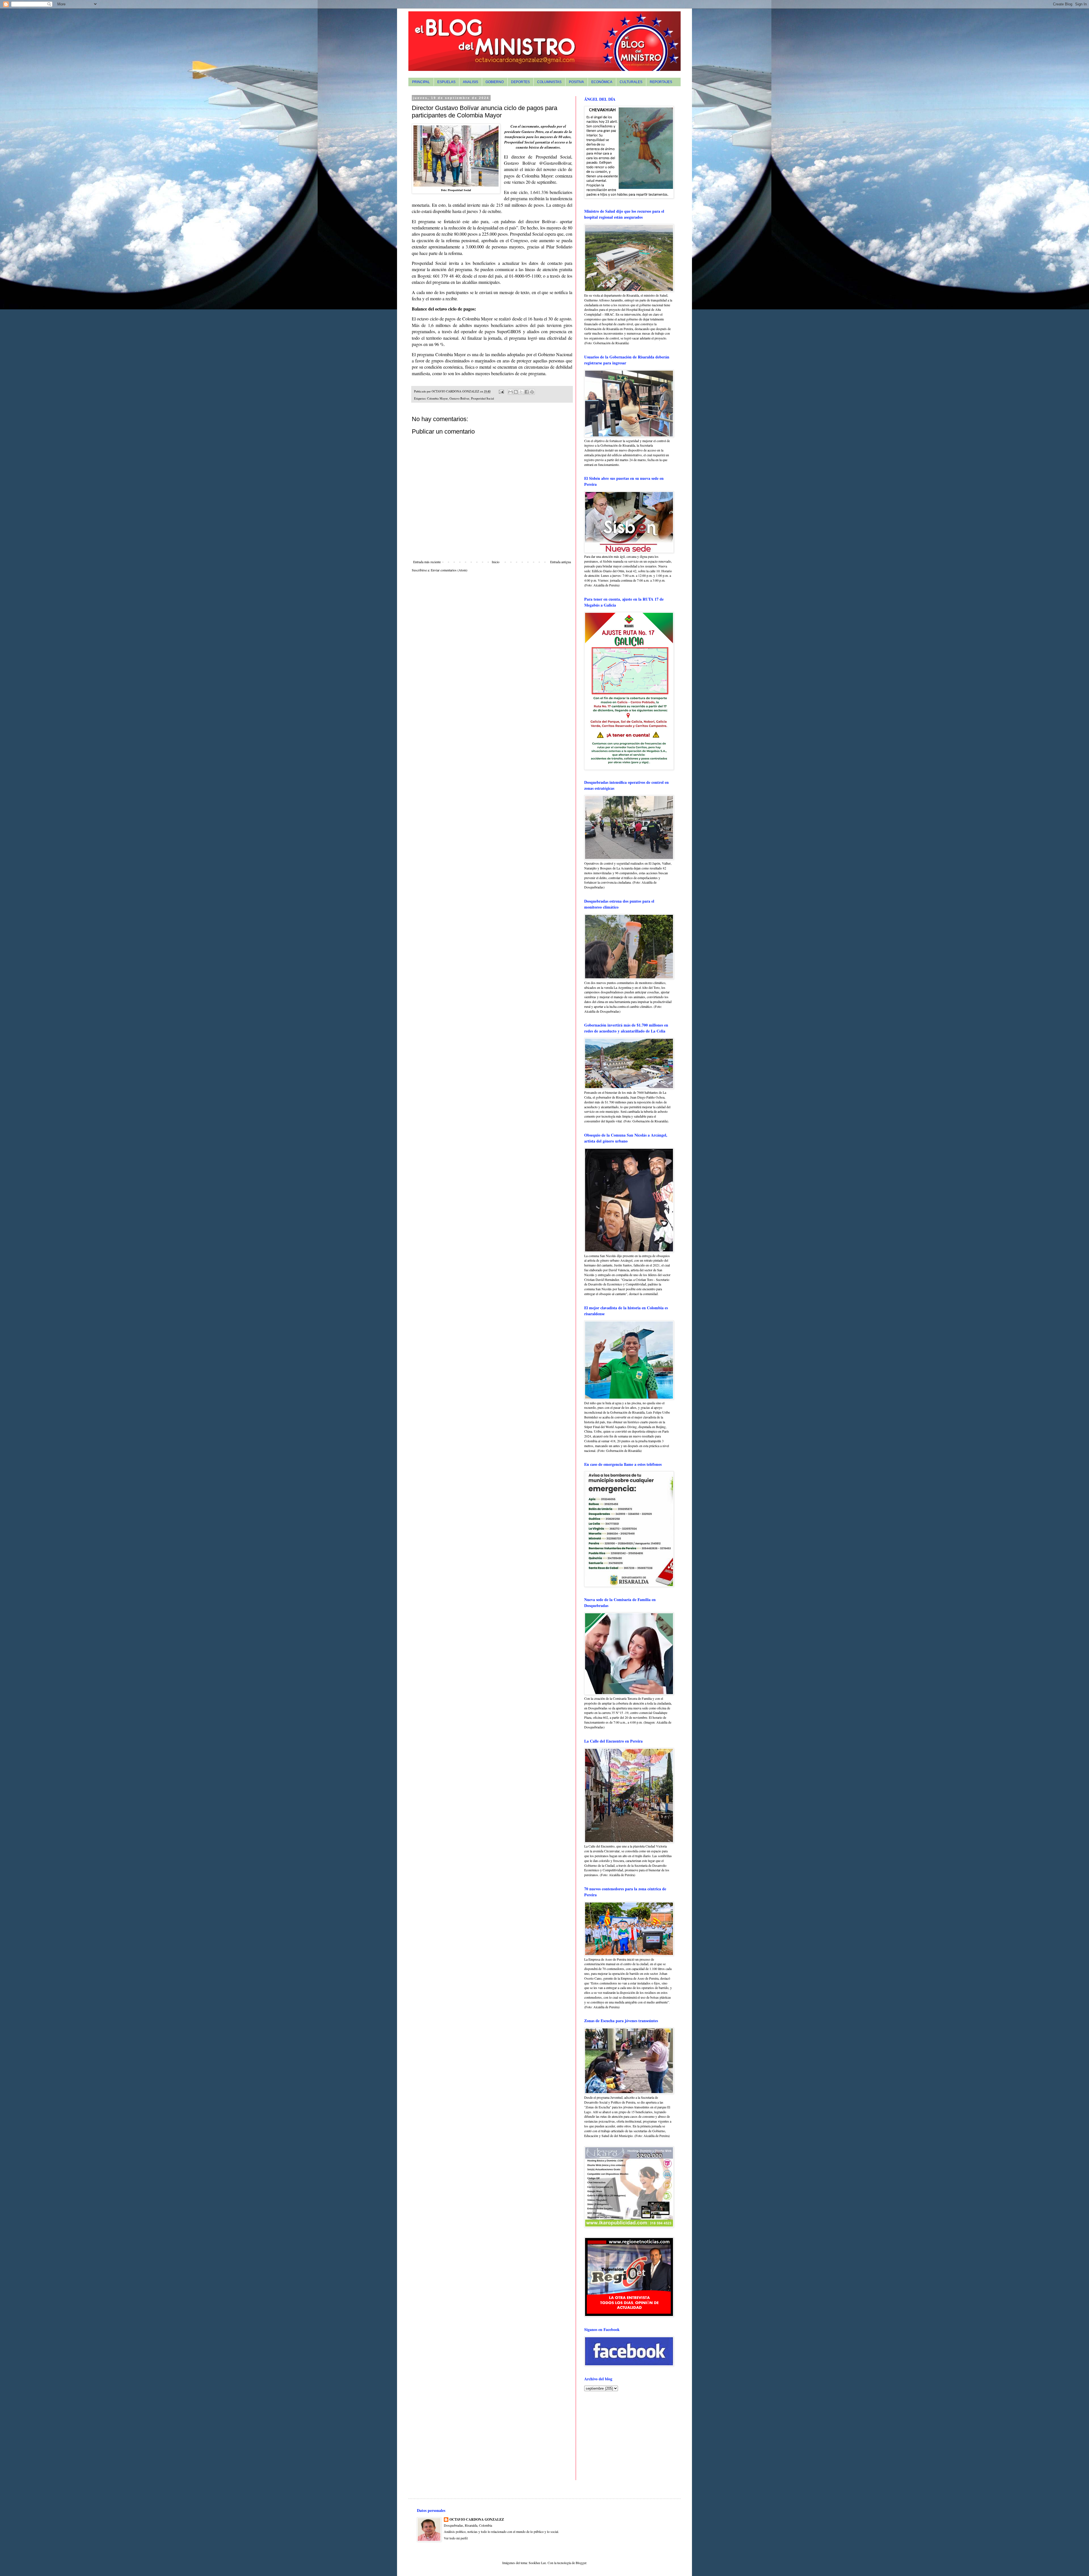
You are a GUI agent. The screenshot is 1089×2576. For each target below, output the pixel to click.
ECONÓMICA (602, 82)
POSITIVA (576, 82)
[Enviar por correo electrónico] (510, 392)
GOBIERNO (495, 82)
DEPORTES (520, 82)
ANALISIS (470, 82)
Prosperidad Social (483, 398)
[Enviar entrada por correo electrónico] (501, 391)
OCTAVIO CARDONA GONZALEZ (477, 2520)
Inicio (496, 562)
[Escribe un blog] (516, 392)
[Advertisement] (620, 2435)
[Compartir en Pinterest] (532, 392)
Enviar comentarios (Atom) (449, 570)
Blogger (581, 2563)
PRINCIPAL (421, 82)
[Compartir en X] (521, 392)
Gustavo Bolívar (459, 398)
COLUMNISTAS (549, 82)
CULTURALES (631, 82)
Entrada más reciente (427, 562)
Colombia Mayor (437, 398)
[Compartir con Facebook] (527, 392)
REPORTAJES (661, 82)
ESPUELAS (446, 82)
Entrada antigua (561, 562)
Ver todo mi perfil (456, 2538)
